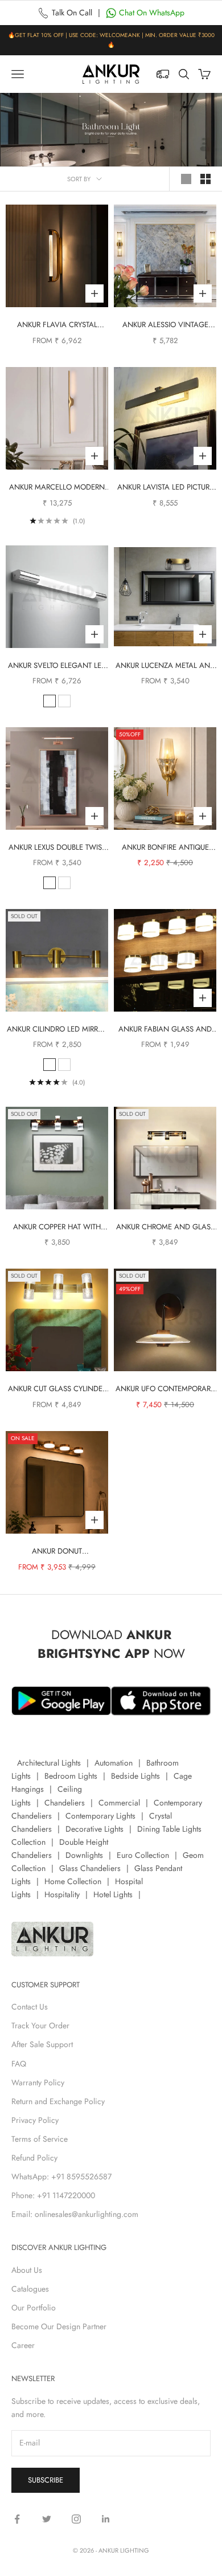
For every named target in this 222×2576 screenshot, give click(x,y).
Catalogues (30, 2289)
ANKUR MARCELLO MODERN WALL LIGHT (57, 488)
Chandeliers (65, 1803)
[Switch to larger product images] (186, 179)
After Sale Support (42, 2044)
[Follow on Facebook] (17, 2519)
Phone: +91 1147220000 (53, 2195)
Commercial (119, 1803)
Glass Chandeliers (90, 1868)
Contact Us (30, 2007)
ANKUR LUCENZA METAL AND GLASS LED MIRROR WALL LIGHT (165, 666)
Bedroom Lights (71, 1776)
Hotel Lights (113, 1894)
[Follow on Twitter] (47, 2519)
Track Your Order (40, 2025)
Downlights (84, 1855)
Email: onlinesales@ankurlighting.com (75, 2214)
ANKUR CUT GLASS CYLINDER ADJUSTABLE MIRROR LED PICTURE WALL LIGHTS (57, 1389)
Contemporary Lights (100, 1816)
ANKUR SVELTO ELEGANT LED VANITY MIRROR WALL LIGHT (57, 666)
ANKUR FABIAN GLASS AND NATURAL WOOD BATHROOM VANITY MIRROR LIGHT (165, 1030)
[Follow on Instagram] (76, 2519)
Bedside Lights (135, 1776)
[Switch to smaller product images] (205, 179)
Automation (114, 1763)
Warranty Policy (38, 2082)
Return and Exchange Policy (58, 2101)
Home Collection (73, 1881)
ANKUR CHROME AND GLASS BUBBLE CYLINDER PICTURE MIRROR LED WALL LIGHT (165, 1227)
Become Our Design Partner (59, 2326)
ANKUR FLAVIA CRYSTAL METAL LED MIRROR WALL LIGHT (57, 325)
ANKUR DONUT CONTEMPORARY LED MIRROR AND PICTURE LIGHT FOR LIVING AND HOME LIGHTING (57, 1552)
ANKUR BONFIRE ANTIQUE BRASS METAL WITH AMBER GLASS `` (165, 848)
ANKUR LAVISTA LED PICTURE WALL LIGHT (165, 488)
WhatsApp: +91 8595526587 (61, 2176)
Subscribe (46, 2480)
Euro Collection (143, 1855)
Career (23, 2345)
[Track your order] (163, 74)
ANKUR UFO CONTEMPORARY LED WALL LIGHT (165, 1389)
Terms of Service (40, 2139)
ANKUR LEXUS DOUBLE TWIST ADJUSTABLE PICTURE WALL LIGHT (57, 848)
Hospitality (62, 1894)
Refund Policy (34, 2158)
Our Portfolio (34, 2308)
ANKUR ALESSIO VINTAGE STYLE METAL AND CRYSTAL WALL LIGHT (165, 325)
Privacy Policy (35, 2120)
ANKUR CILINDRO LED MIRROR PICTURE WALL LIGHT (57, 1030)
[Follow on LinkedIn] (106, 2519)
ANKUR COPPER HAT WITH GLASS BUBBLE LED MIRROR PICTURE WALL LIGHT (57, 1227)
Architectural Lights (49, 1763)
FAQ (19, 2064)
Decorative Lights (94, 1829)
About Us (27, 2270)
